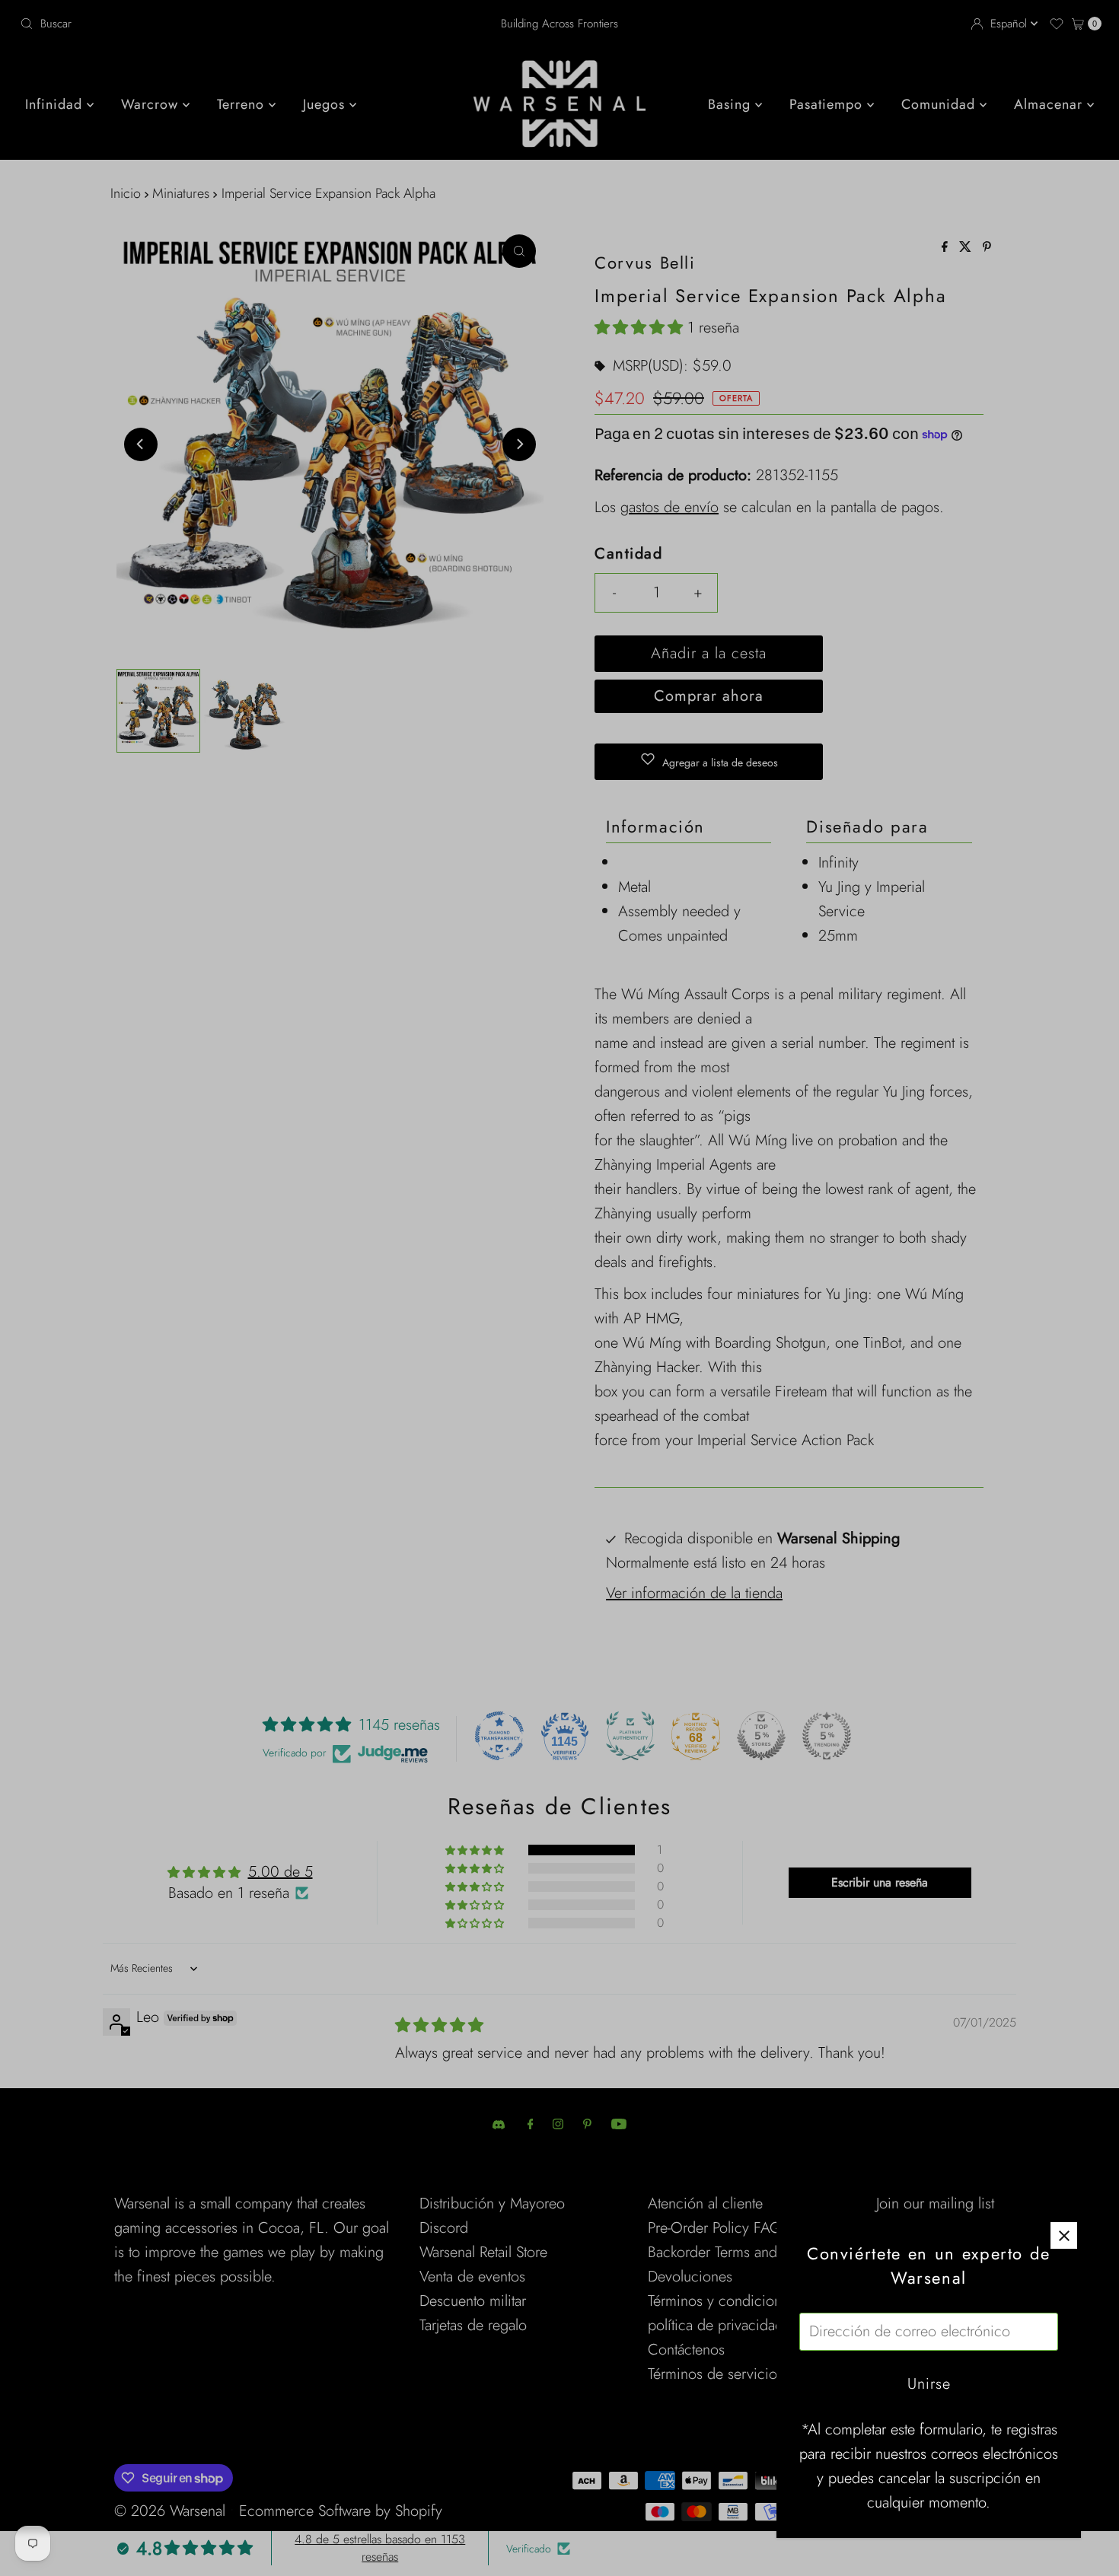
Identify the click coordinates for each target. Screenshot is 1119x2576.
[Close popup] (1064, 2235)
